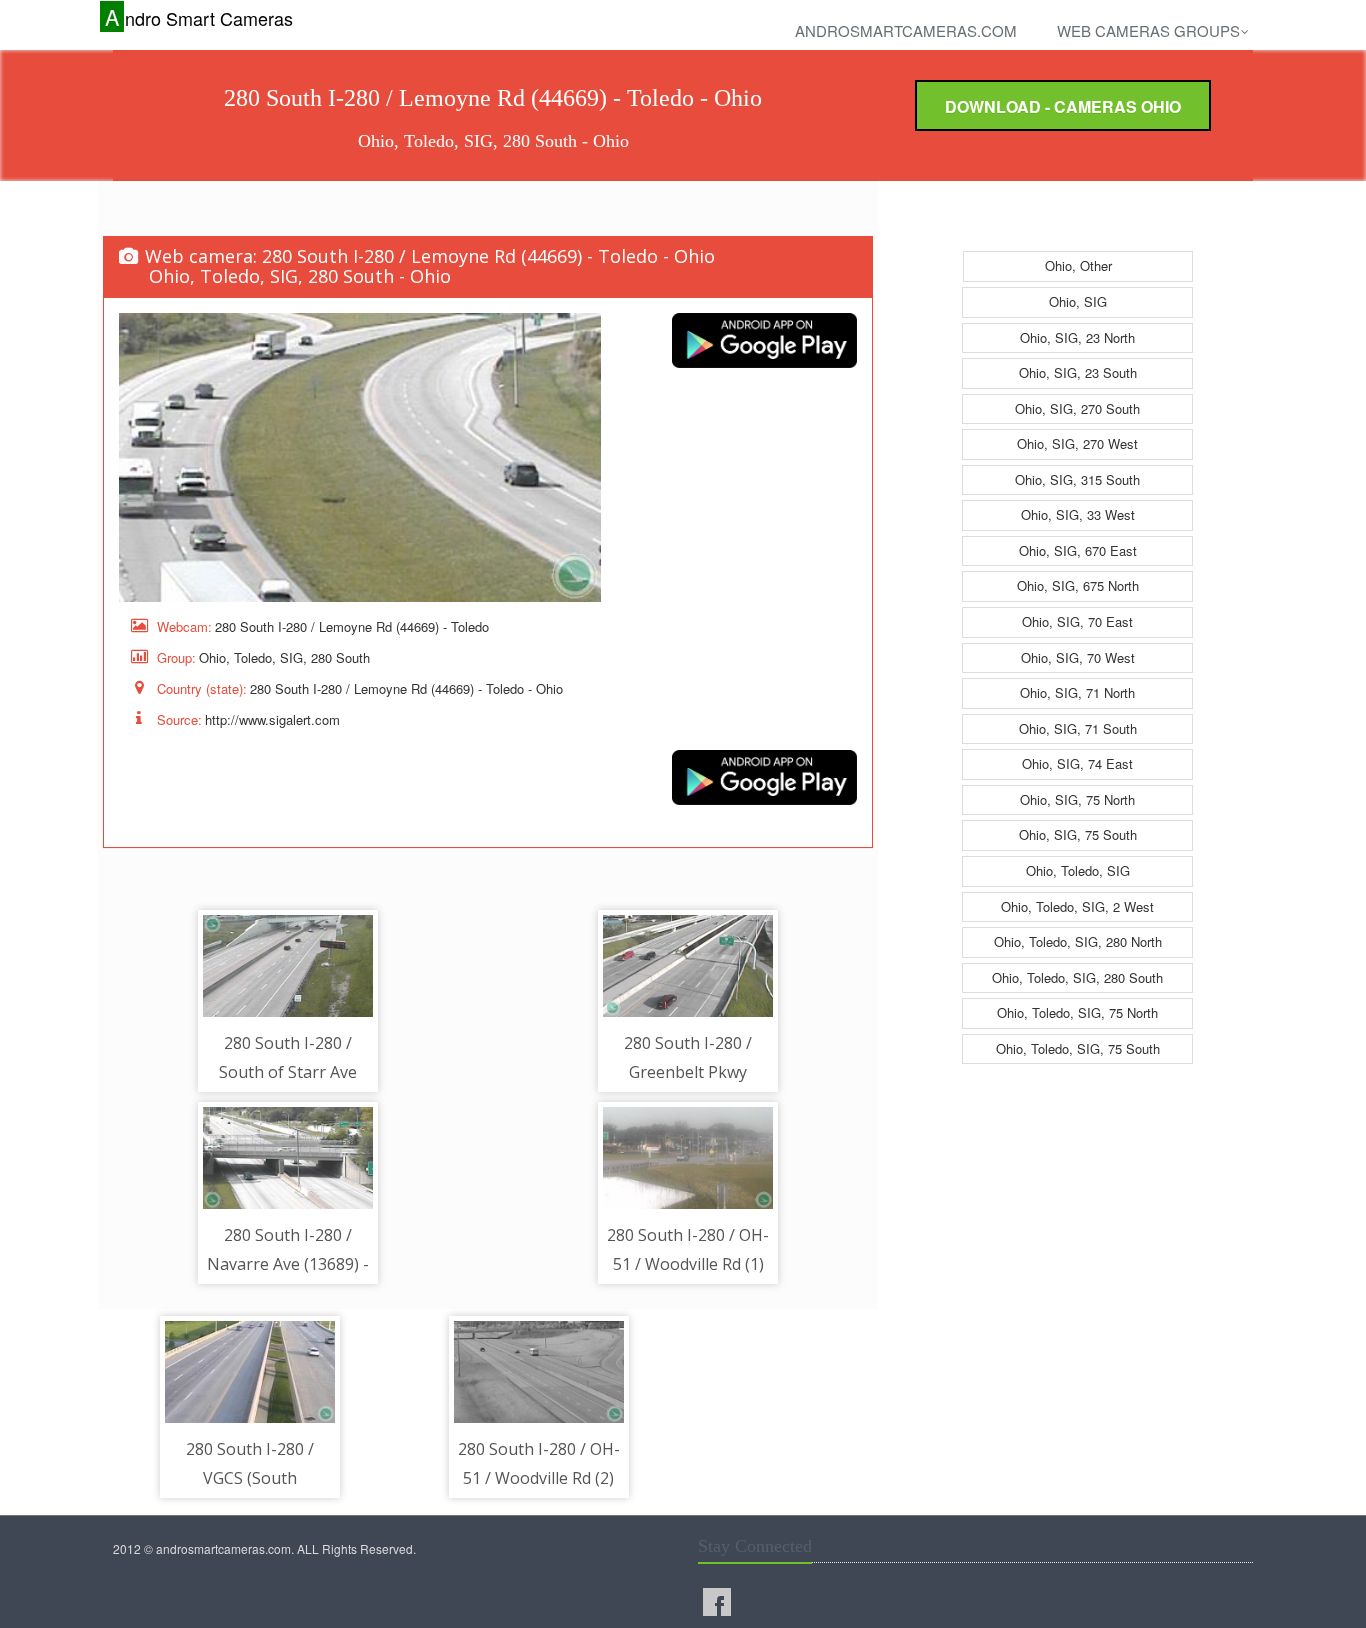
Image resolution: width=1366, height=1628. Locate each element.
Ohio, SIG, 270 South (1077, 408)
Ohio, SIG (1078, 301)
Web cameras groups (1148, 30)
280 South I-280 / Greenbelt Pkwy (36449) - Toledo (688, 1072)
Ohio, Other (1078, 265)
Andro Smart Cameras (199, 17)
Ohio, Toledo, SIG (1078, 870)
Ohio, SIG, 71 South (1078, 728)
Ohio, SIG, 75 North (1077, 799)
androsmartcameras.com (906, 30)
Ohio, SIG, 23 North (1077, 337)
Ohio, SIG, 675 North (1078, 585)
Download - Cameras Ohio (1063, 106)
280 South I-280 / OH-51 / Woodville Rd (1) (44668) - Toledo (688, 1264)
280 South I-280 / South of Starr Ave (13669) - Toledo (288, 1072)
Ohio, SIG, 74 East (1077, 763)
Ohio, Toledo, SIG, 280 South (1077, 977)
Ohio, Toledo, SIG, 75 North (1077, 1012)
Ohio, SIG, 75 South (1078, 834)
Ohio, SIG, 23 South (1078, 372)
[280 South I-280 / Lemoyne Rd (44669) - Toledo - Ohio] (360, 457)
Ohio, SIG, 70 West (1078, 657)
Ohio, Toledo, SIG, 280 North (1078, 941)
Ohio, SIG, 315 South (1077, 479)
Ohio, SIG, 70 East (1077, 621)
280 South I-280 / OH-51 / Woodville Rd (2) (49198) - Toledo (539, 1478)
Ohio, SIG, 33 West (1078, 514)
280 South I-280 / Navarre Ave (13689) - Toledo (288, 1264)
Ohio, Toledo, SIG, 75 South (1078, 1048)
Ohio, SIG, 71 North (1077, 692)
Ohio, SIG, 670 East (1078, 550)
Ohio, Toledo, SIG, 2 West (1077, 906)
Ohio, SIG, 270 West (1077, 443)
